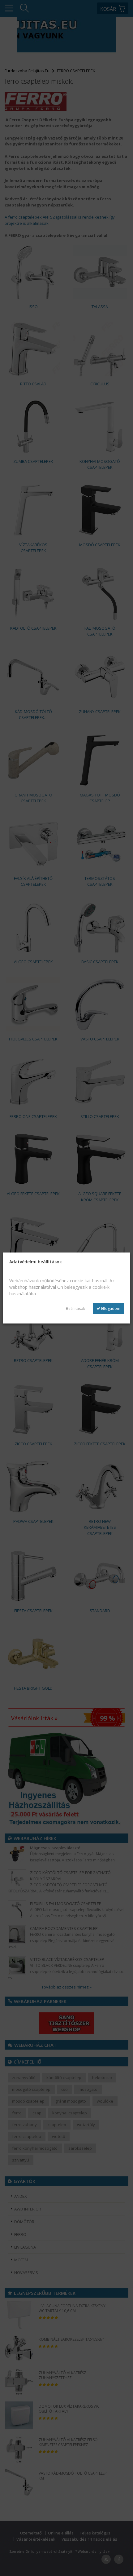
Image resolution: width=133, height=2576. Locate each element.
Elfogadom (110, 1308)
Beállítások (75, 1308)
